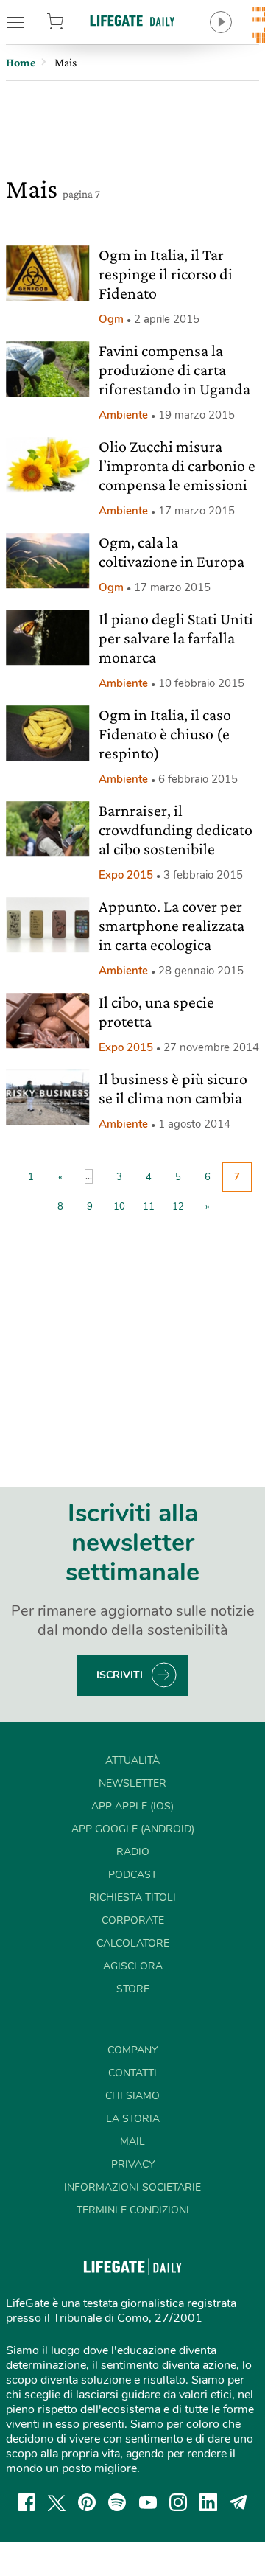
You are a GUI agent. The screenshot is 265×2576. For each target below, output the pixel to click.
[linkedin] (208, 2502)
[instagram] (178, 2502)
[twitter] (57, 2502)
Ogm (111, 319)
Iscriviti (120, 1675)
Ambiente (123, 415)
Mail (132, 2142)
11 (149, 1207)
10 (119, 1207)
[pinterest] (87, 2502)
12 (178, 1207)
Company (132, 2050)
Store (72, 22)
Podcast (132, 1875)
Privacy (133, 2164)
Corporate (133, 1920)
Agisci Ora (133, 1966)
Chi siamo (132, 2096)
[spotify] (117, 2502)
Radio (133, 1852)
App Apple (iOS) (132, 1806)
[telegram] (239, 2502)
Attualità (132, 1760)
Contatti (132, 2073)
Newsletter (132, 1783)
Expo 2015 (126, 875)
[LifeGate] (132, 20)
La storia (133, 2119)
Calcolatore (133, 1943)
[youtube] (148, 2502)
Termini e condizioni (133, 2210)
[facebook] (26, 2502)
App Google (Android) (133, 1829)
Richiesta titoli (132, 1898)
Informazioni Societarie (132, 2187)
